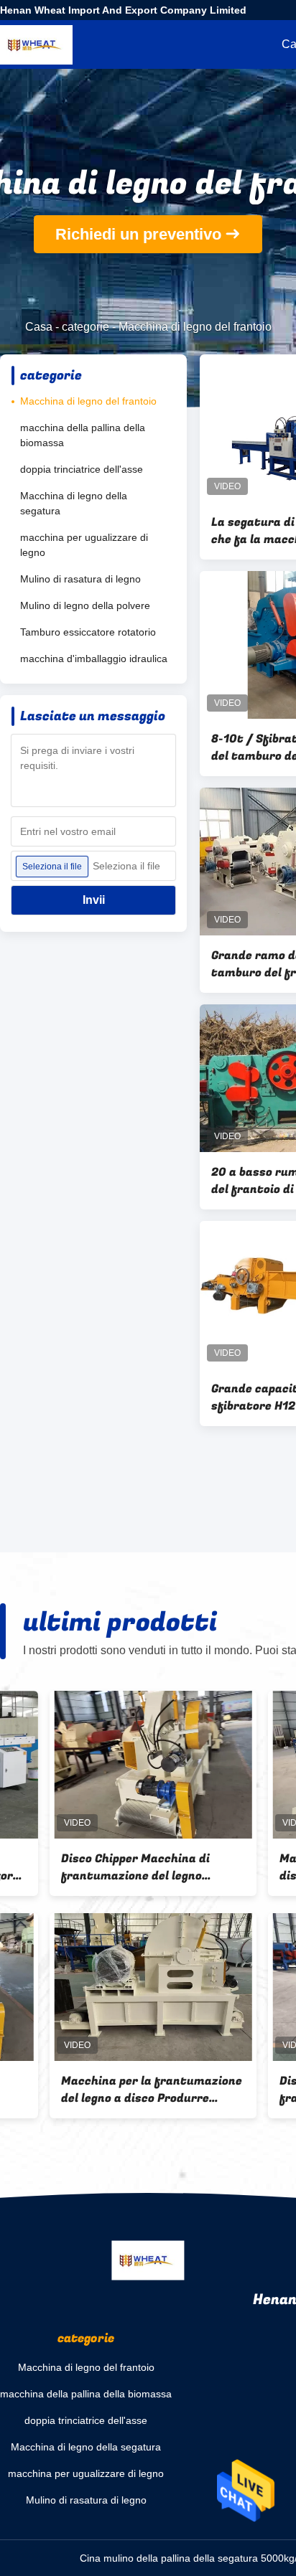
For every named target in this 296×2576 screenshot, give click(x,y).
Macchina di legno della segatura (74, 503)
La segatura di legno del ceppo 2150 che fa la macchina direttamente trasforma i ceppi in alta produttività (103, 2090)
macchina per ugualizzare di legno (84, 545)
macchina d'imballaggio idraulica (94, 659)
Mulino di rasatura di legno (80, 579)
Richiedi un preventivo (138, 234)
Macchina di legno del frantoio (88, 401)
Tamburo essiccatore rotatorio (88, 632)
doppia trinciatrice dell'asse (82, 469)
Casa (39, 327)
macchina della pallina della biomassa (83, 435)
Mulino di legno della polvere (85, 605)
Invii (94, 900)
